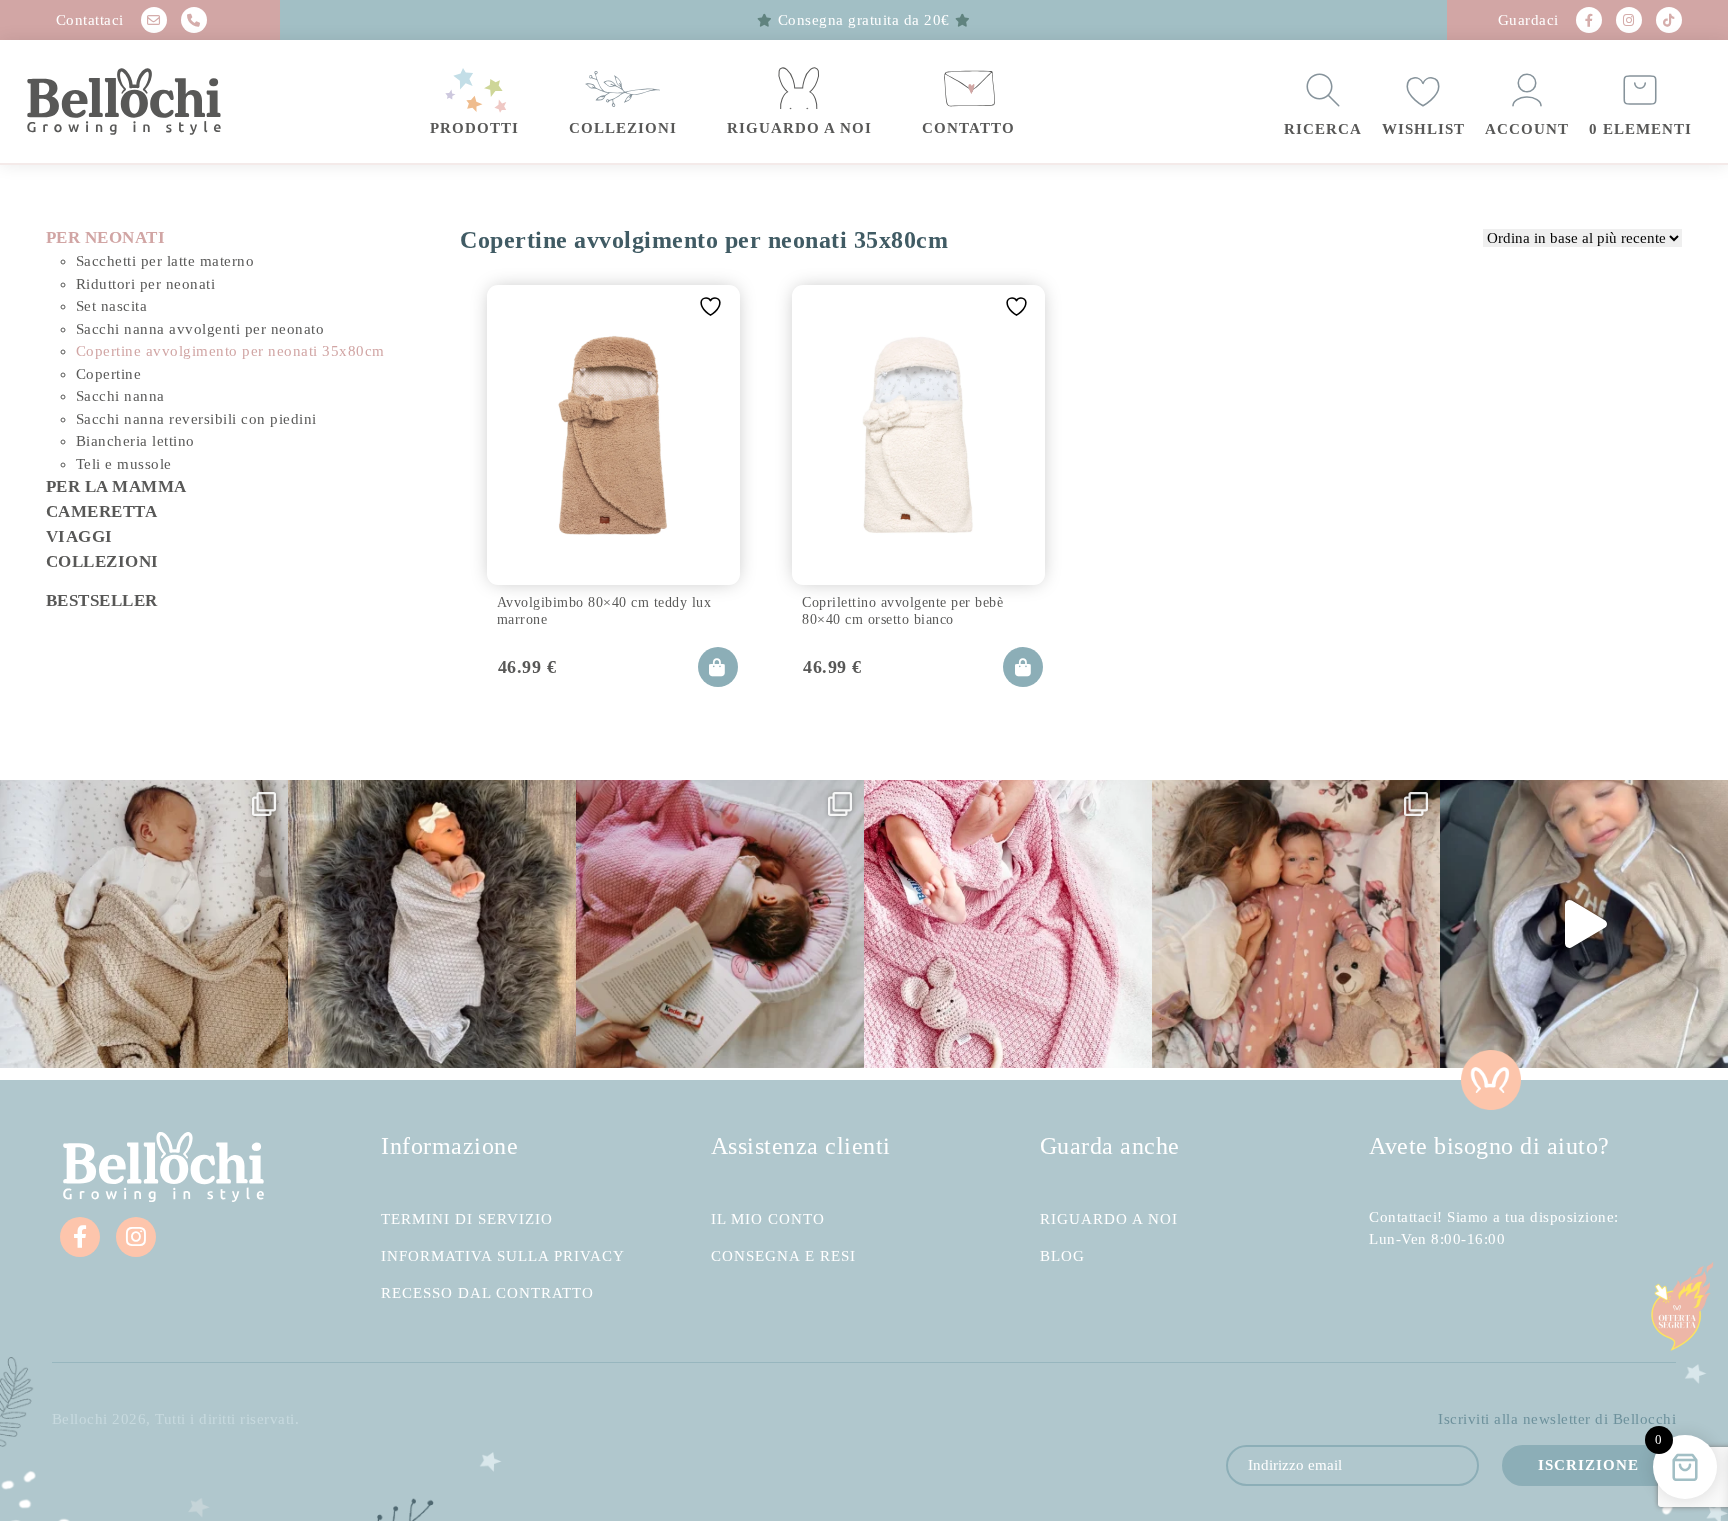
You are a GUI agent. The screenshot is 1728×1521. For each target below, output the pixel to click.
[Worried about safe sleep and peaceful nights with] (1296, 924)
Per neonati (106, 237)
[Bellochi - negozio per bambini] (156, 102)
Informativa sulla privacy (503, 1256)
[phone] (194, 20)
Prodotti (474, 128)
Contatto (968, 128)
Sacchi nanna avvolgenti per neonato (200, 329)
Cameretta (102, 511)
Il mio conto (768, 1219)
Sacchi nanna (120, 396)
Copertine (109, 374)
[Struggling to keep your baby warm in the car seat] (1584, 924)
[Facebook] (1589, 20)
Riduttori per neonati (146, 284)
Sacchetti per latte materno (165, 261)
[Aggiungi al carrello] (718, 667)
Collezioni (623, 128)
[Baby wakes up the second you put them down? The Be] (720, 924)
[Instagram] (1629, 20)
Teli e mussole (124, 464)
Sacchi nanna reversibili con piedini (196, 419)
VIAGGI (79, 536)
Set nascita (112, 306)
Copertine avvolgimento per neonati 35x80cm (230, 351)
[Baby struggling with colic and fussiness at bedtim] (432, 924)
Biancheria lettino (135, 441)
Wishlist (1423, 129)
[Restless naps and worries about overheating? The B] (1008, 924)
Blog (1062, 1256)
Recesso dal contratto (487, 1293)
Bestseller (102, 600)
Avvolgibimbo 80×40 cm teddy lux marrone (604, 610)
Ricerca (1323, 129)
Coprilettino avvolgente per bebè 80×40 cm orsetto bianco (902, 610)
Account (1527, 129)
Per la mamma (116, 486)
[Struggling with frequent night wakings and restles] (144, 924)
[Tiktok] (1669, 20)
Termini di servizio (467, 1219)
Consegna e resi (783, 1256)
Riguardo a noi (799, 128)
